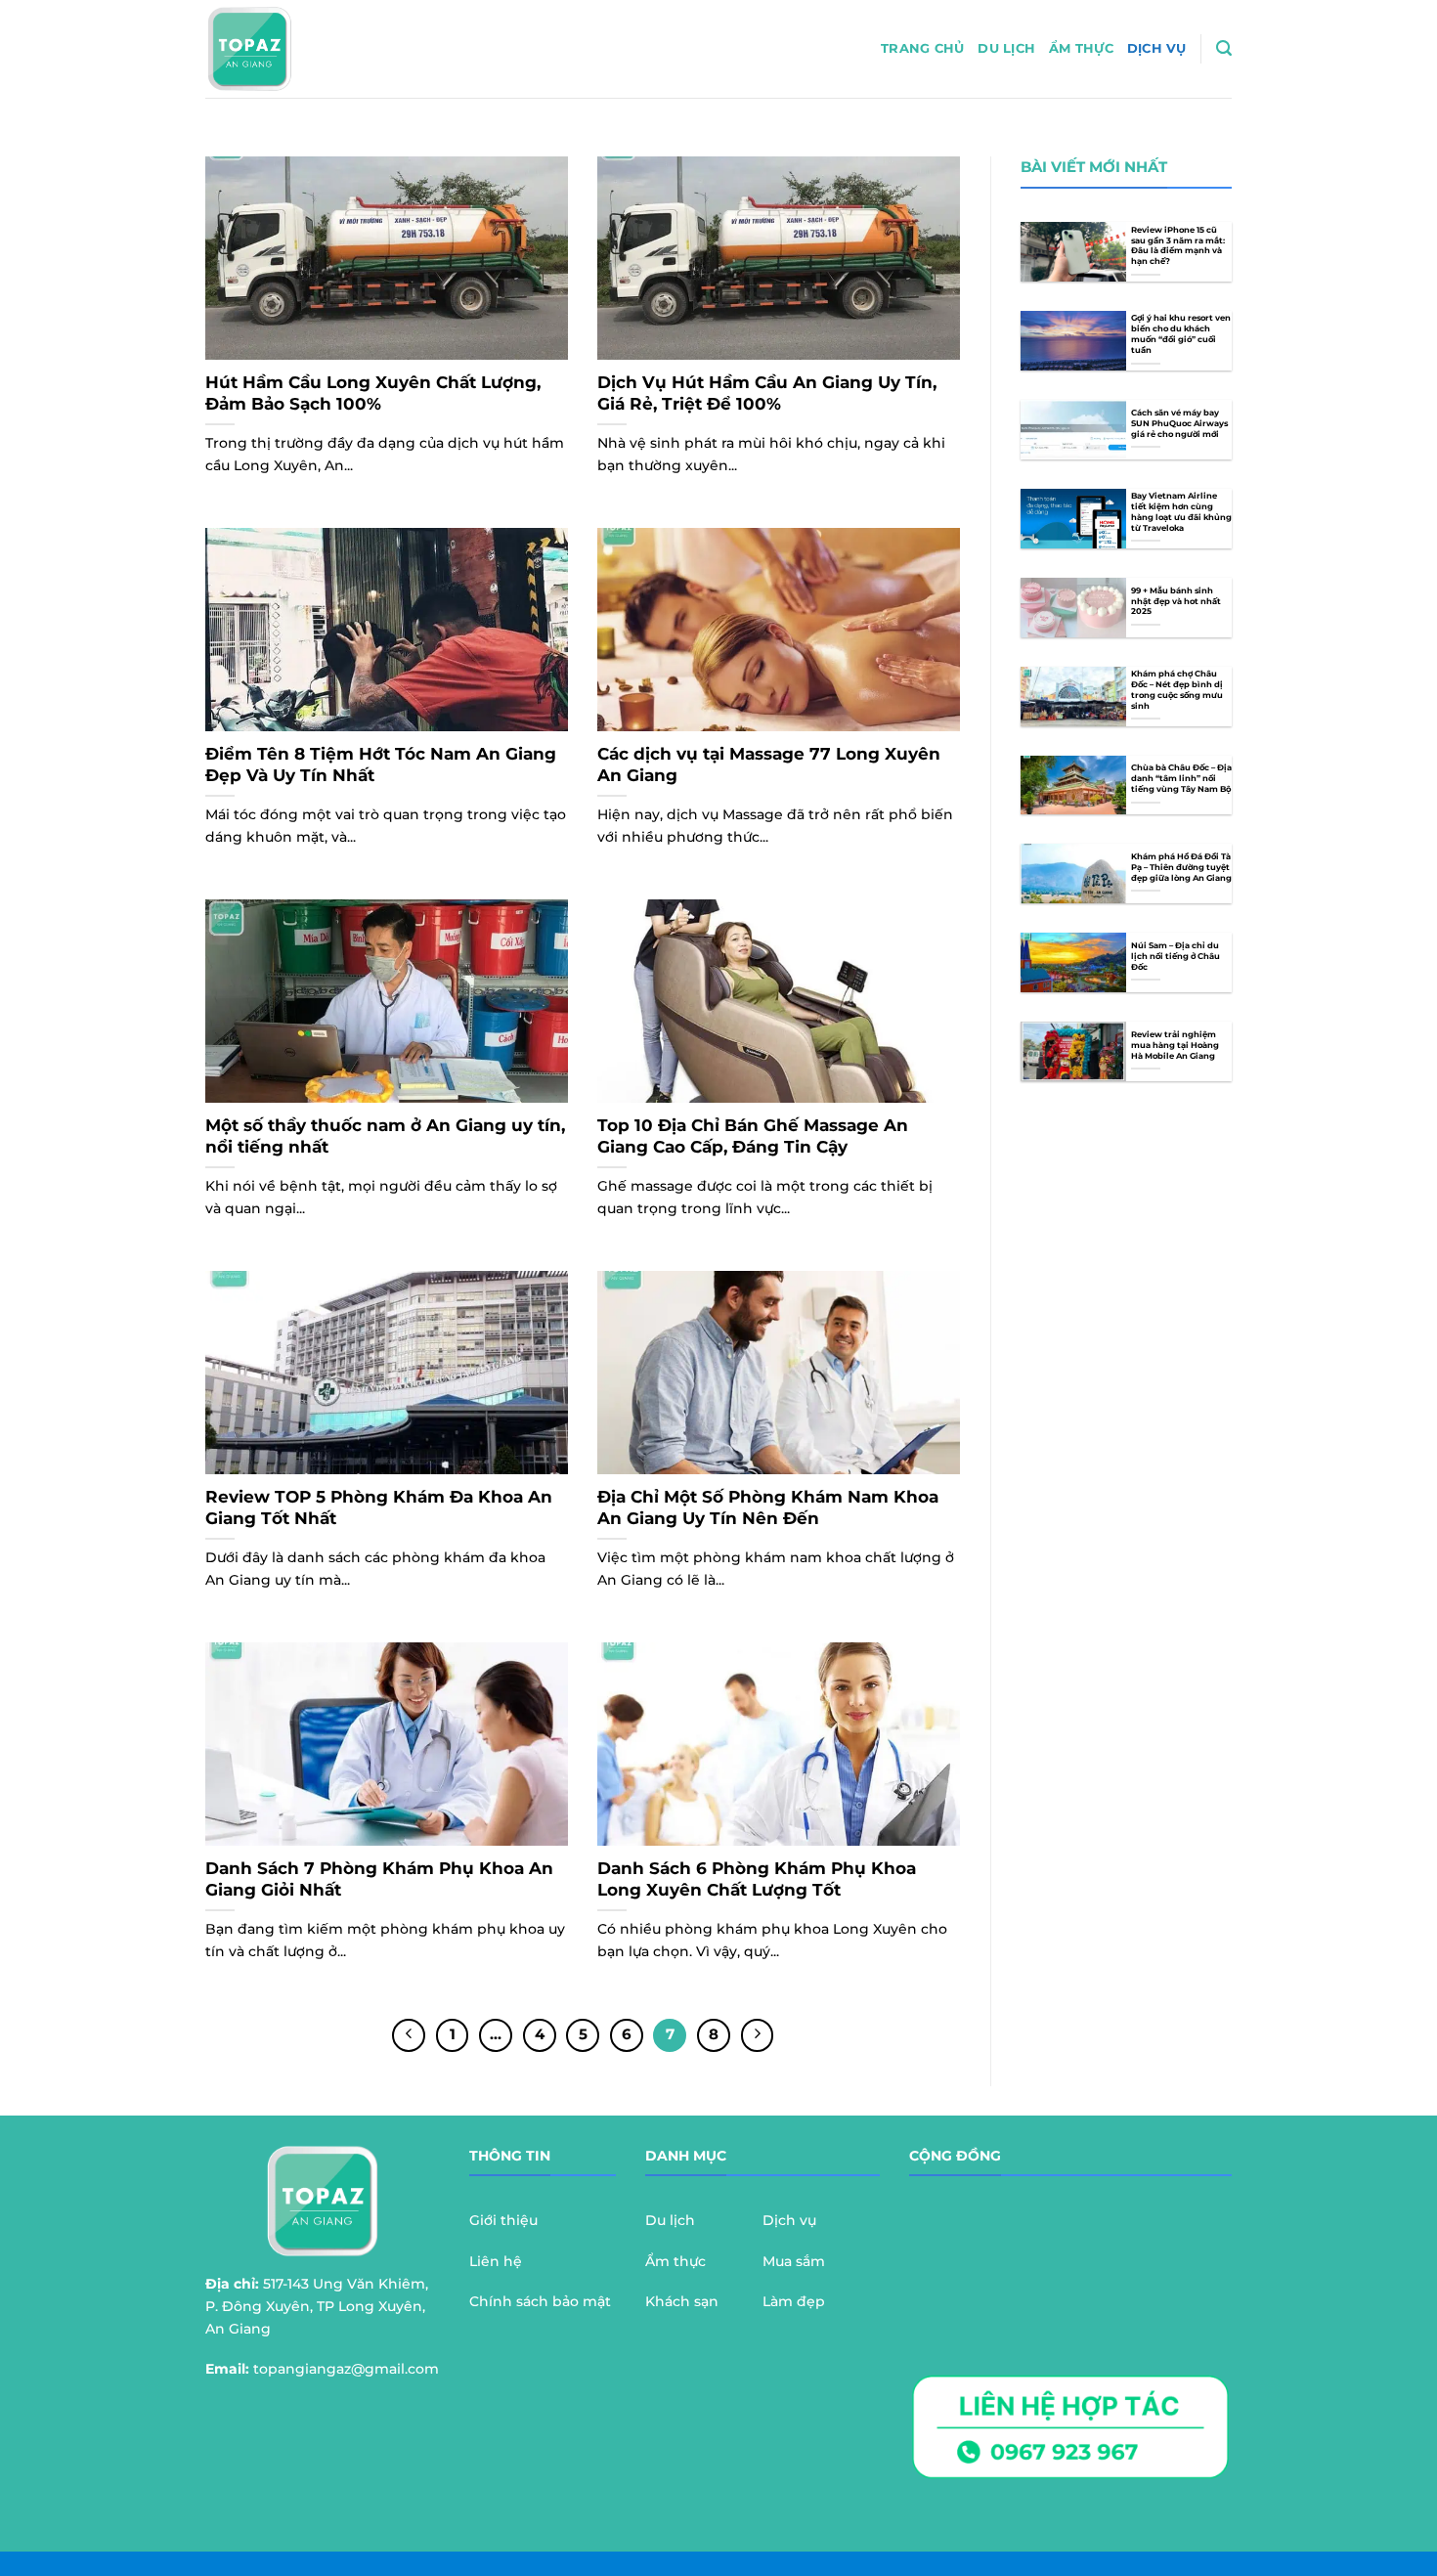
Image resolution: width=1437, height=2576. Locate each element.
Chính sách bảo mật (540, 2301)
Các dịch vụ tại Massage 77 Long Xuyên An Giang (769, 764)
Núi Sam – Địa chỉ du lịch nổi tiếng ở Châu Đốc (1176, 956)
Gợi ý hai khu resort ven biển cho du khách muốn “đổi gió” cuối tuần (1181, 334)
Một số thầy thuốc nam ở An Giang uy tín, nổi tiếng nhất (385, 1136)
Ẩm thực (1081, 48)
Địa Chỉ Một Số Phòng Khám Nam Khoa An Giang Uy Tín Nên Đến (768, 1507)
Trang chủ (922, 48)
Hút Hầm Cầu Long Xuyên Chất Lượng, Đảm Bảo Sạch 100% (373, 393)
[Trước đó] (409, 2035)
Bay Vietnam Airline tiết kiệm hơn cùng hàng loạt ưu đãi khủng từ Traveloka (1181, 512)
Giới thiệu (503, 2220)
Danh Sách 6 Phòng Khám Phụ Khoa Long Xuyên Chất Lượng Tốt (757, 1879)
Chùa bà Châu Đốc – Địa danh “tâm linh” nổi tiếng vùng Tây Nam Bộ (1181, 778)
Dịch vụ (1157, 48)
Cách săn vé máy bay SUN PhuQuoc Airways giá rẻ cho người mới (1179, 423)
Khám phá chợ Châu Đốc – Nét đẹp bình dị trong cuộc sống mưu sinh (1177, 690)
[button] (1224, 48)
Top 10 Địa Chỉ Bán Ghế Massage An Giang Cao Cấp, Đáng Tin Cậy (753, 1136)
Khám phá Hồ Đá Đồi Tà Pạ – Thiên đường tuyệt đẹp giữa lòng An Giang (1181, 867)
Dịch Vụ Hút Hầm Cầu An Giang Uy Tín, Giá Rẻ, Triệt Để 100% (767, 393)
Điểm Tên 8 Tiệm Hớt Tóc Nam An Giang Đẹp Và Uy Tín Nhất (381, 764)
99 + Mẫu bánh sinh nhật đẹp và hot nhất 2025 (1176, 601)
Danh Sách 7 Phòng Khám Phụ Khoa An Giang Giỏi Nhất (379, 1879)
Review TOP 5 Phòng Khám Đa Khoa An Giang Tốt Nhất (379, 1507)
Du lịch (1006, 48)
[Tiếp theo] (758, 2035)
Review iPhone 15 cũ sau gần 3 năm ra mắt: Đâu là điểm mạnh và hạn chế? (1178, 246)
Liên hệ (496, 2261)
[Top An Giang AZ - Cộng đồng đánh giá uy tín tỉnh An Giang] (301, 49)
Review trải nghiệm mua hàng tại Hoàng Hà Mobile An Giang (1175, 1045)
